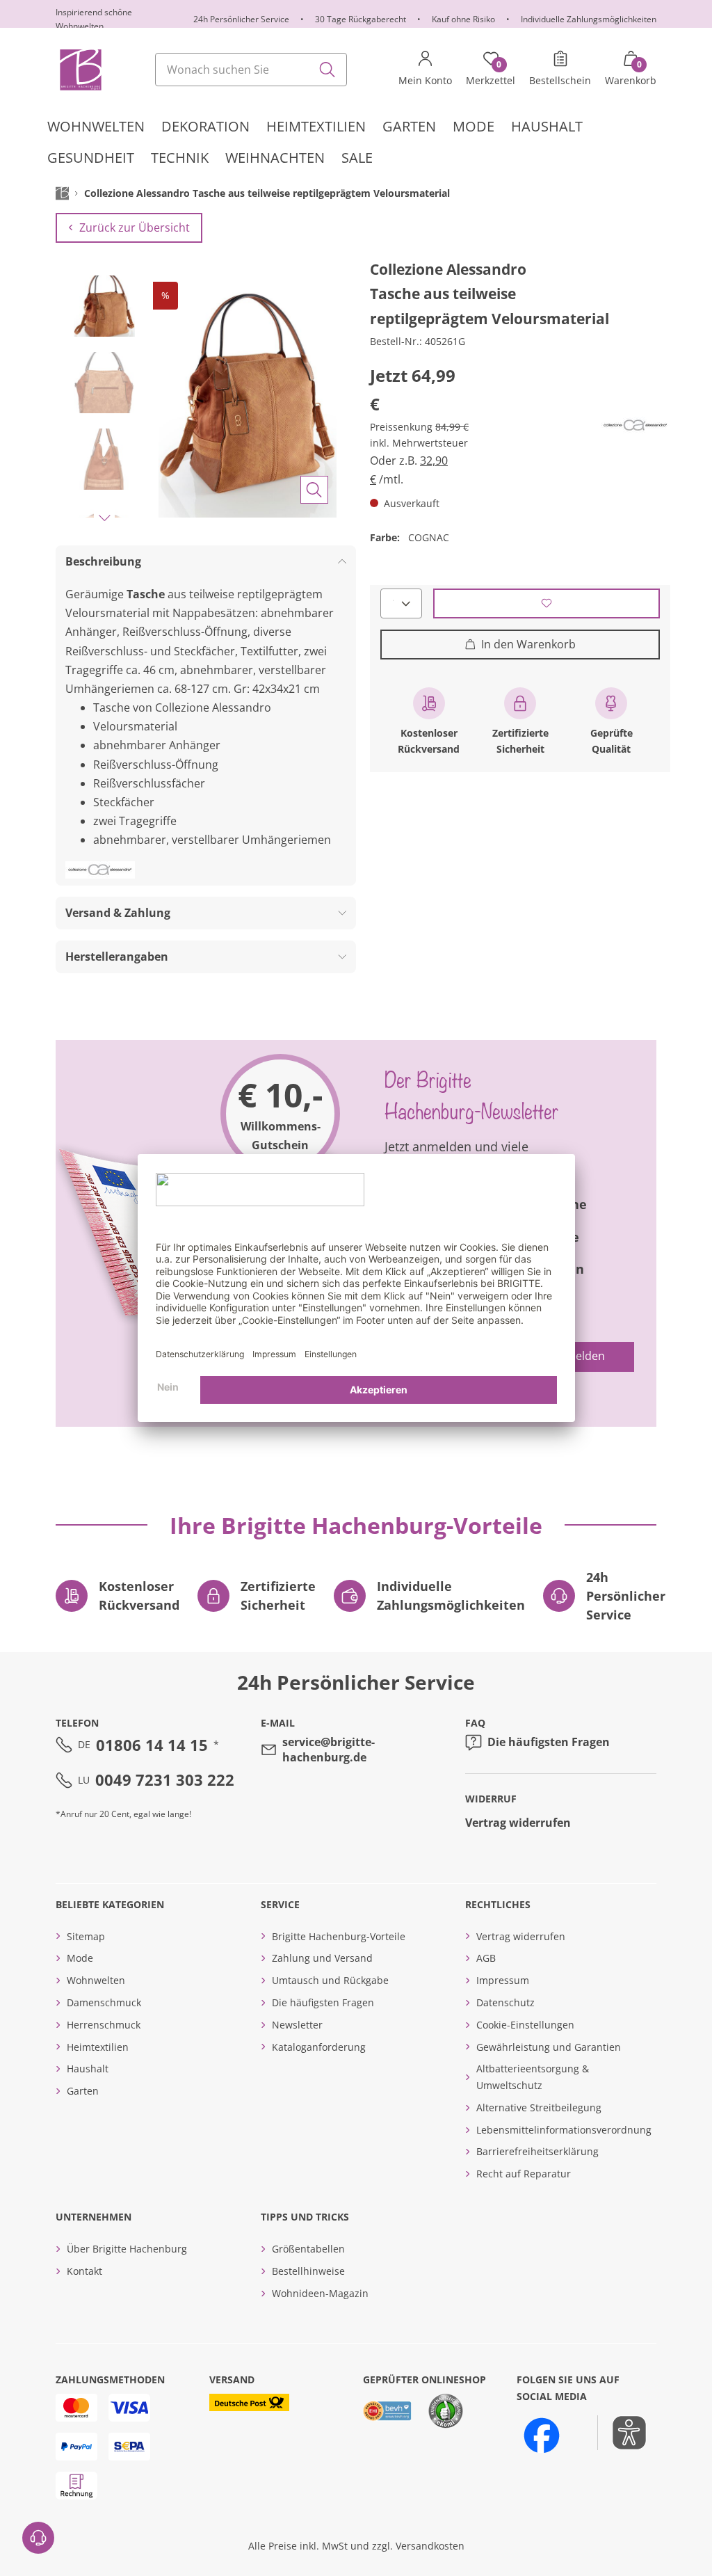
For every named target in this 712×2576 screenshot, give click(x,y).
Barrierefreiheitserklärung (537, 2151)
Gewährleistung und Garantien (549, 2047)
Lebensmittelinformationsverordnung (564, 2130)
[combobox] (251, 70)
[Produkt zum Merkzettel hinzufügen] (547, 603)
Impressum (503, 1980)
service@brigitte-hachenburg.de (329, 1750)
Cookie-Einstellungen (525, 2025)
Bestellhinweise (308, 2271)
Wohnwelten (96, 1980)
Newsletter (297, 2025)
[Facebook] (542, 2435)
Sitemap (86, 1936)
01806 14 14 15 (152, 1745)
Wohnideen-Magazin (320, 2293)
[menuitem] (96, 127)
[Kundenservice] (38, 2538)
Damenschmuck (104, 2002)
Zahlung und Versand (322, 1958)
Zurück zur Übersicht (135, 227)
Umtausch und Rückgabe (330, 1980)
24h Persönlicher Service (241, 19)
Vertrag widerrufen (518, 1823)
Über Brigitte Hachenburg (127, 2249)
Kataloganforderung (319, 2047)
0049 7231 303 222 (165, 1779)
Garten (83, 2091)
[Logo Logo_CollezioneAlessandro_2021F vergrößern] (636, 425)
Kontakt (84, 2271)
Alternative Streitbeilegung (539, 2107)
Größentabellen (308, 2249)
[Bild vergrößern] (314, 490)
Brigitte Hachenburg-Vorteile (339, 1936)
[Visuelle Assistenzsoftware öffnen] (622, 2433)
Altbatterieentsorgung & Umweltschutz (533, 2077)
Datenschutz (505, 2002)
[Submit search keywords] (327, 70)
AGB (486, 1958)
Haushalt (88, 2069)
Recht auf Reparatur (524, 2174)
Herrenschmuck (104, 2025)
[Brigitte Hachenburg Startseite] (80, 70)
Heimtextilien (98, 2047)
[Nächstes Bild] (104, 518)
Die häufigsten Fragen (549, 1742)
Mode (80, 1958)
